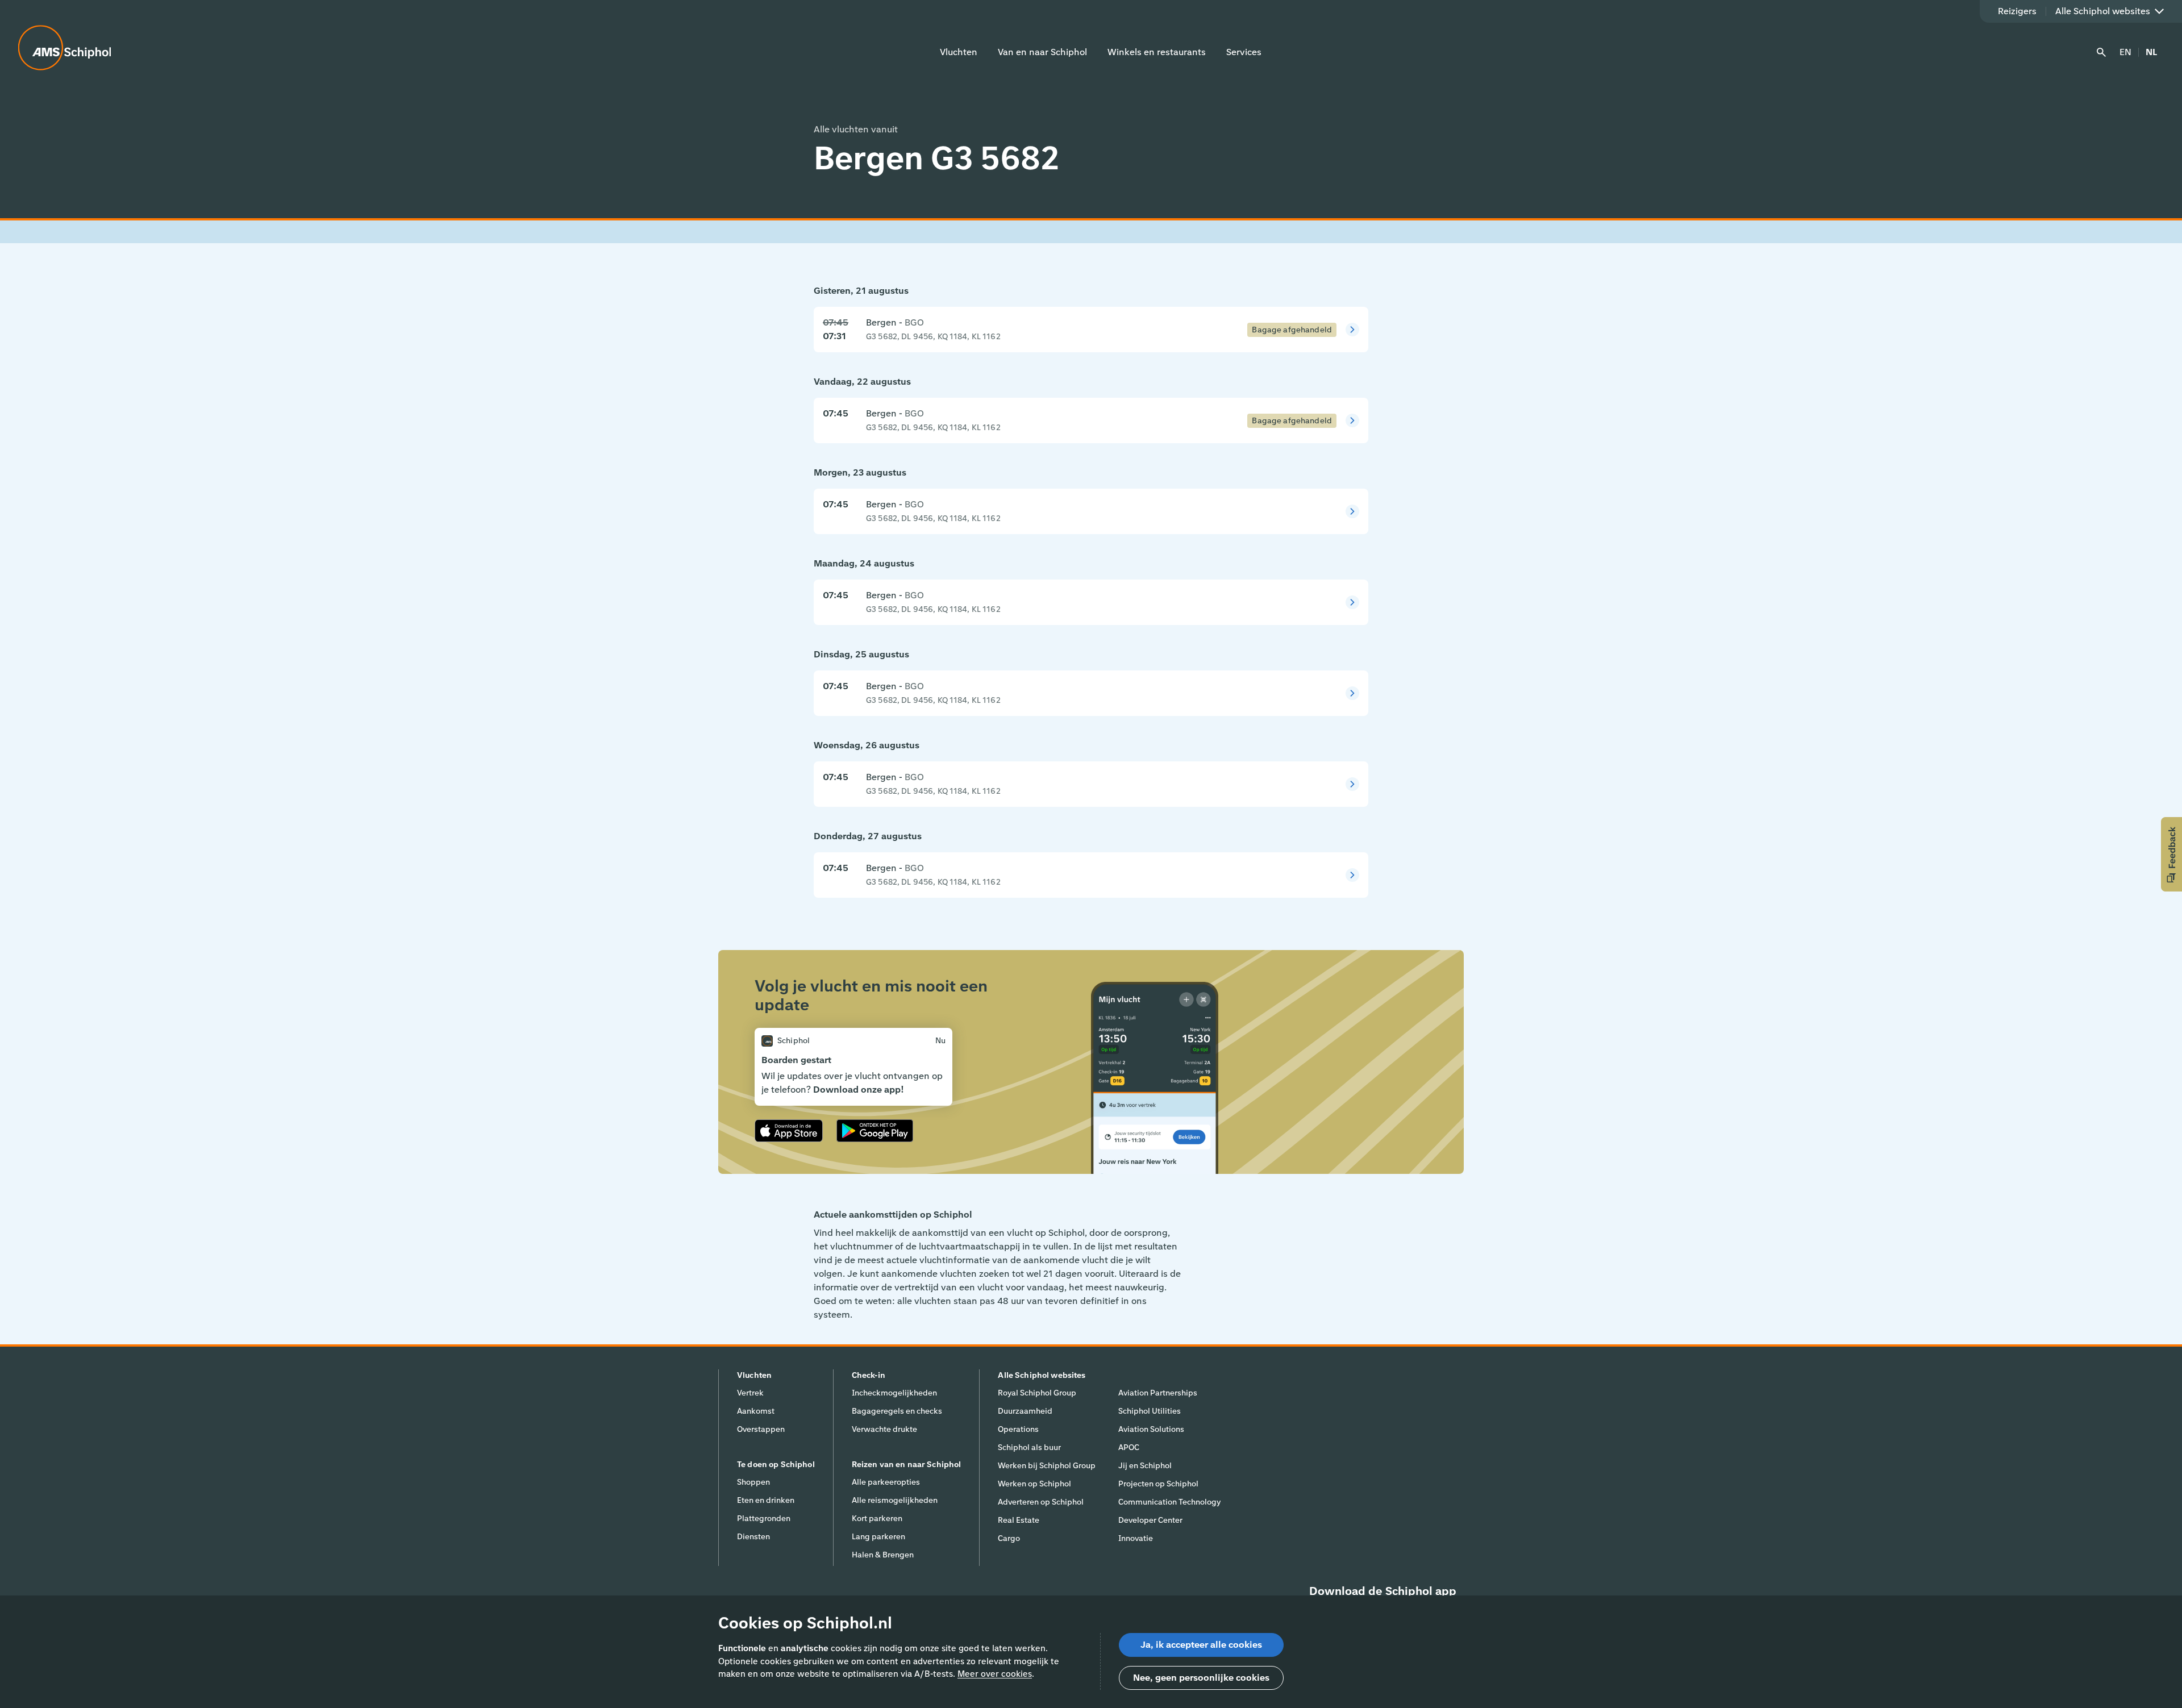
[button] (2171, 854)
